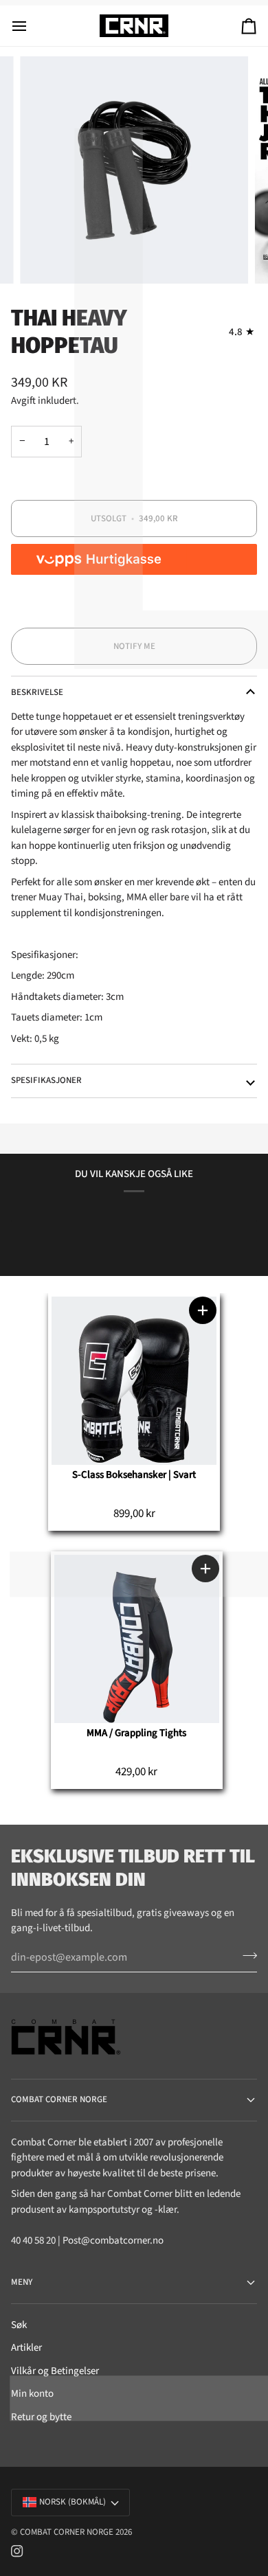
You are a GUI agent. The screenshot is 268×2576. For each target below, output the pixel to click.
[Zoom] (46, 258)
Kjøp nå (134, 609)
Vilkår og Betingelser (55, 2371)
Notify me (134, 646)
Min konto (32, 2394)
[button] (203, 1310)
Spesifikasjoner (46, 1080)
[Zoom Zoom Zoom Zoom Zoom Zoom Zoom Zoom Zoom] (134, 170)
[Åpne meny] (32, 26)
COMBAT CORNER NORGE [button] (59, 2099)
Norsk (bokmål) (72, 2502)
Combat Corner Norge (67, 2532)
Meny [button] (22, 2282)
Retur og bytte (41, 2417)
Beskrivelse (37, 692)
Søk (19, 2325)
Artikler (26, 2348)
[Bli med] (246, 1956)
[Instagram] (17, 2551)
